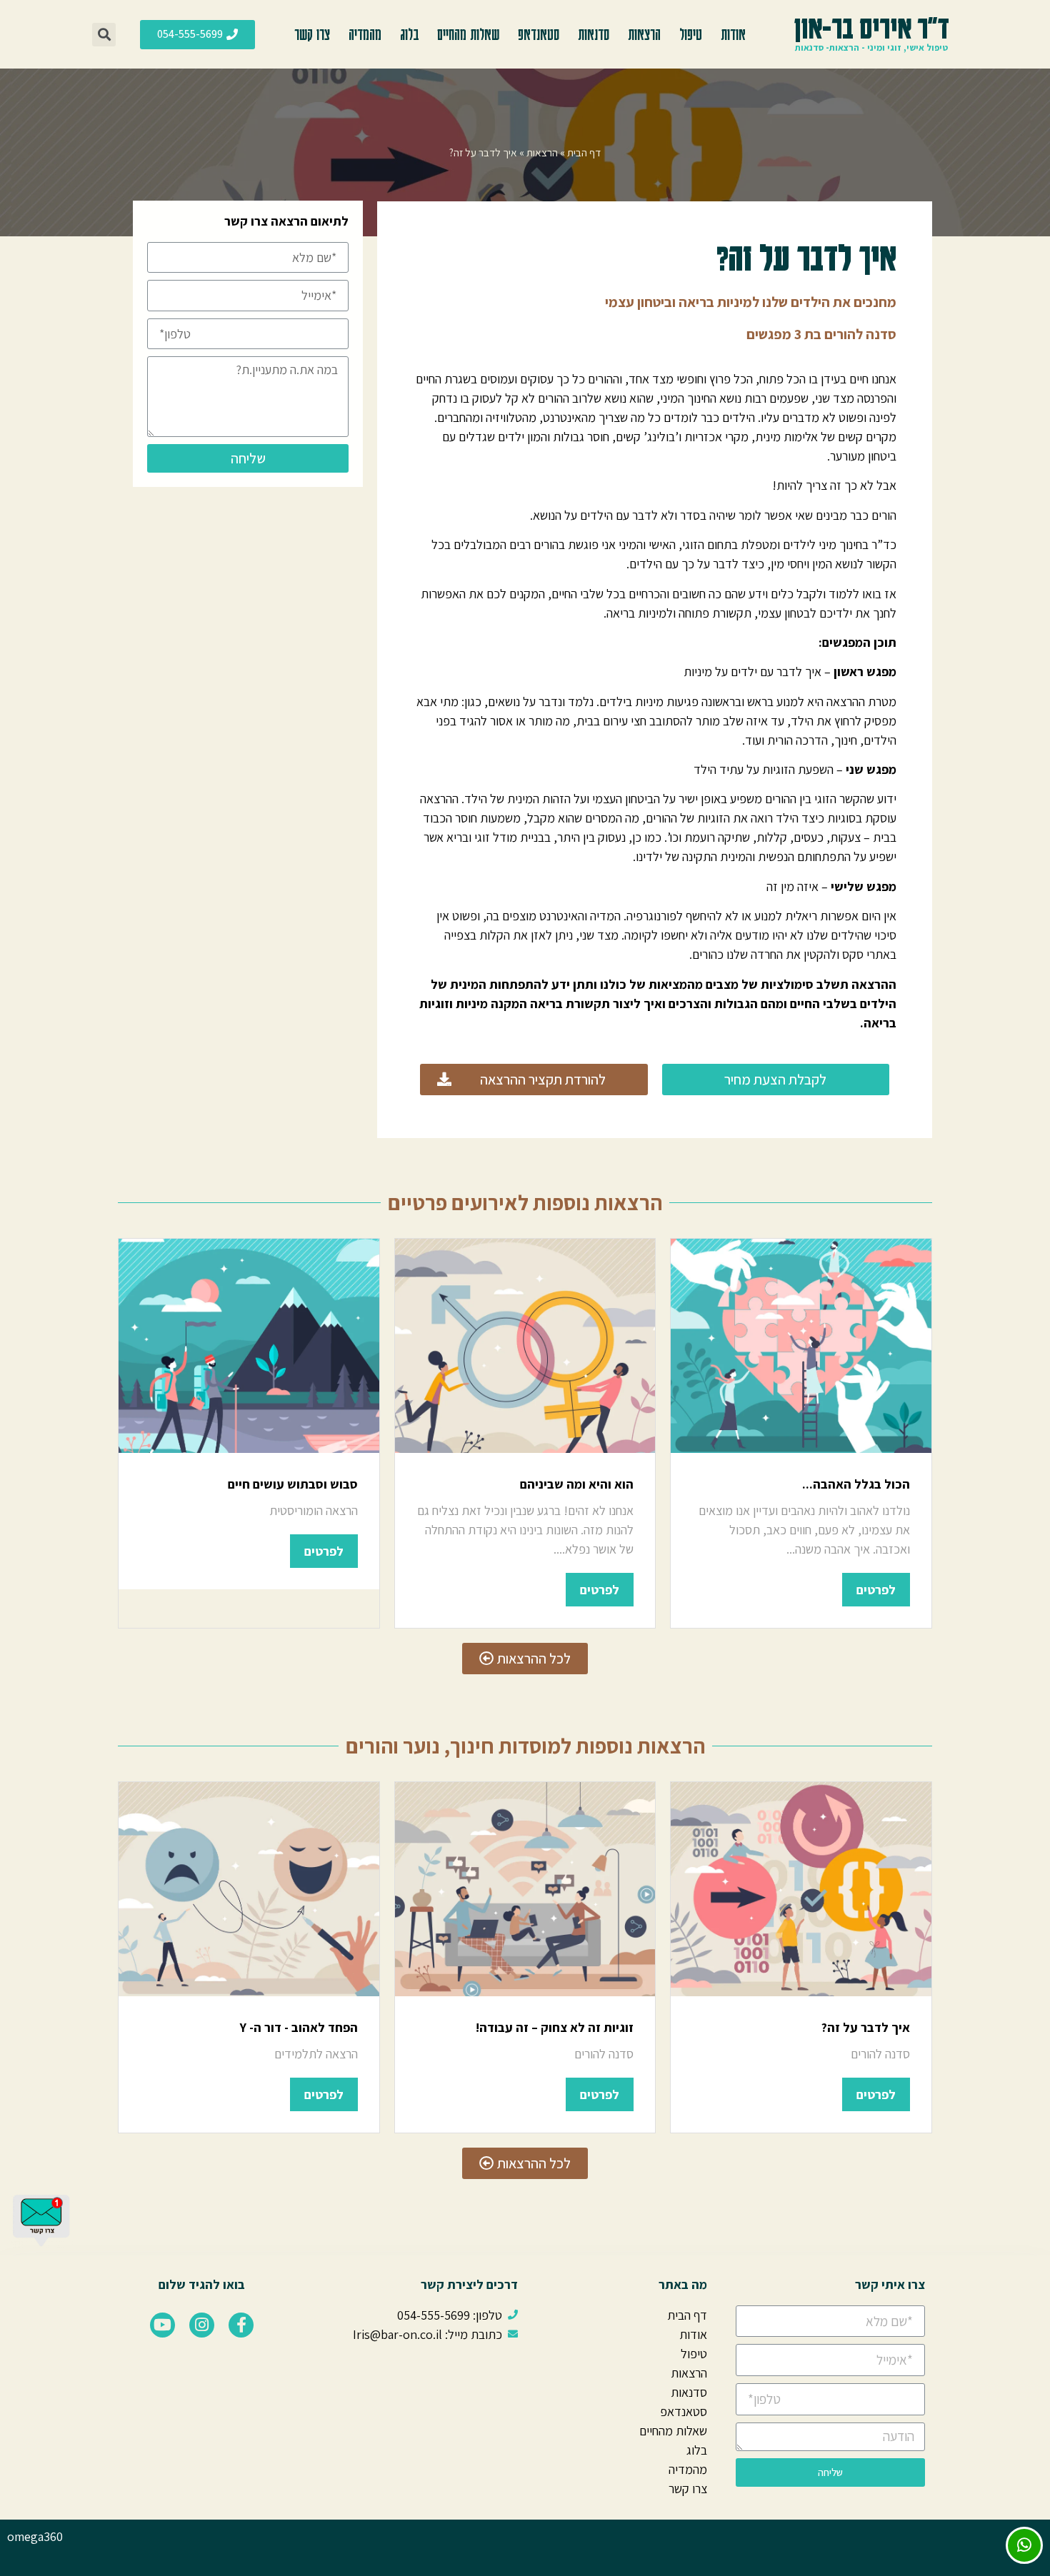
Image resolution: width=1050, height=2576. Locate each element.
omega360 (35, 2536)
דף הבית (584, 152)
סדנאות (594, 34)
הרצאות (644, 34)
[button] (197, 35)
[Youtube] (162, 2325)
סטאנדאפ (539, 34)
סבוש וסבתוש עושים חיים (293, 1484)
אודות (733, 34)
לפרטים (876, 1590)
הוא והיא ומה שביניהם (577, 1484)
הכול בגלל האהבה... (856, 1484)
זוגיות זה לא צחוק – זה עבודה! (555, 2027)
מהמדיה (365, 34)
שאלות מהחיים (468, 34)
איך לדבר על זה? (866, 2027)
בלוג (409, 34)
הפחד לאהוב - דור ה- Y (299, 2027)
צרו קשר (312, 34)
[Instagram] (202, 2325)
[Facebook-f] (241, 2325)
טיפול (691, 34)
